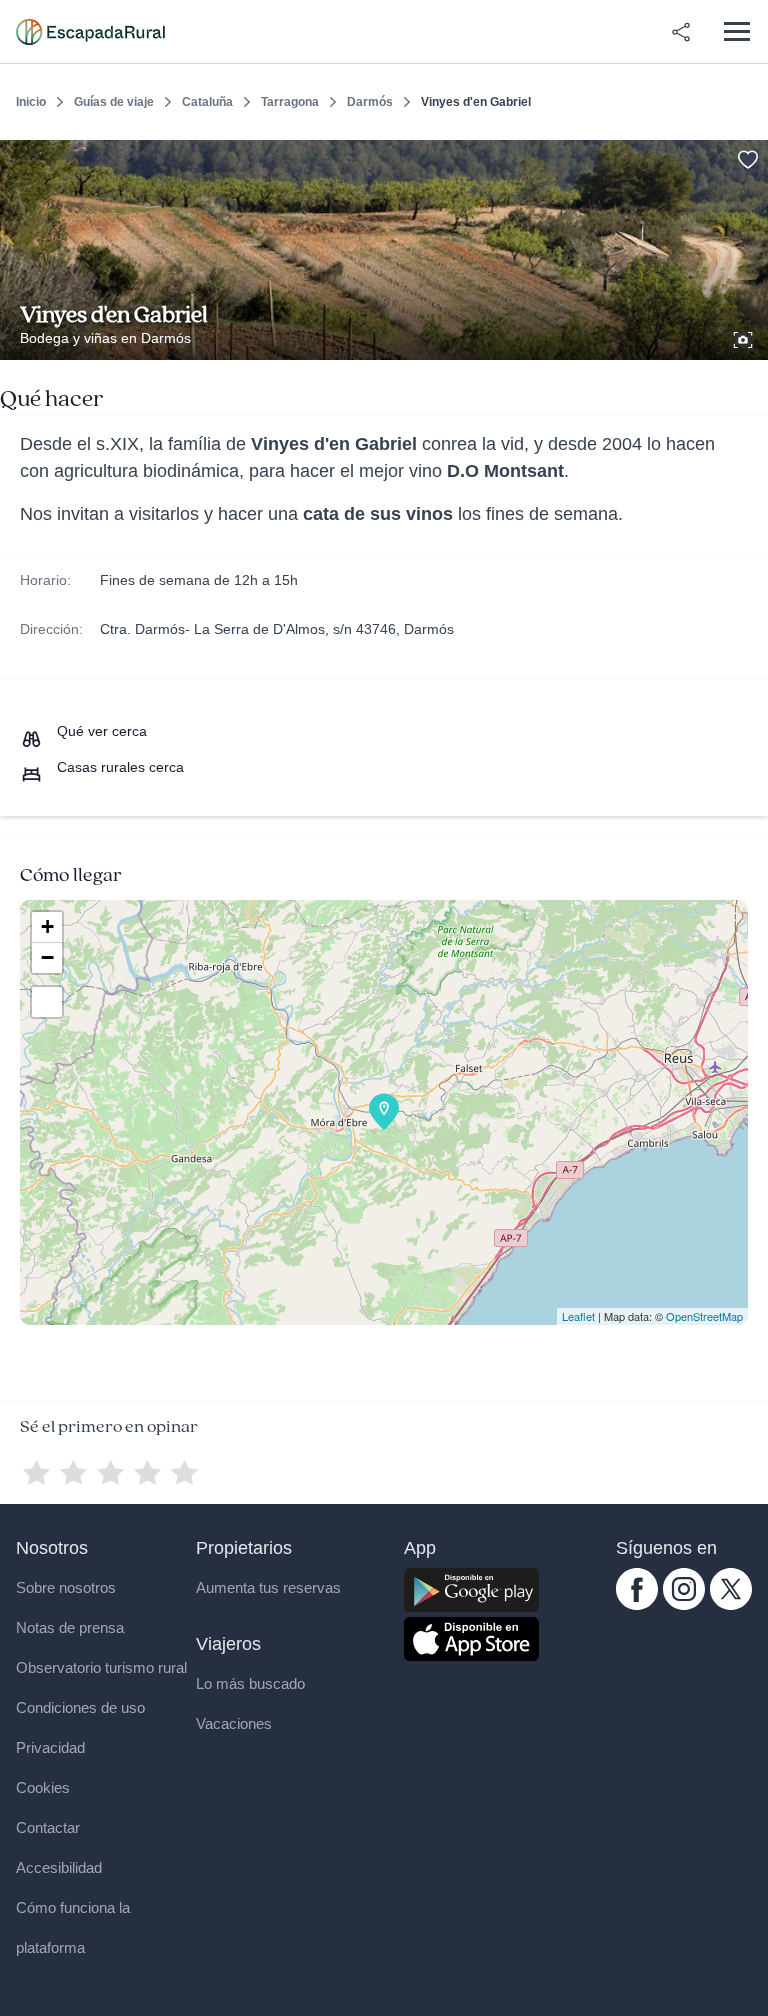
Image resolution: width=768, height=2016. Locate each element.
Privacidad (50, 1747)
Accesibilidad (59, 1867)
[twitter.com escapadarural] (731, 1605)
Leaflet (578, 1316)
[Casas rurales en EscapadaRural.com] (90, 32)
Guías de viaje (114, 102)
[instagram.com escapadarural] (684, 1605)
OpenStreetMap (704, 1316)
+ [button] (47, 926)
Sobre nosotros (66, 1587)
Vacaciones (234, 1723)
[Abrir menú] (736, 31)
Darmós (370, 102)
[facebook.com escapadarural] (637, 1605)
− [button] (47, 957)
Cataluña (207, 102)
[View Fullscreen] (47, 1002)
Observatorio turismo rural (101, 1667)
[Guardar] (746, 156)
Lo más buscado (250, 1683)
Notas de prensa (70, 1627)
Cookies (43, 1787)
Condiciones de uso (80, 1707)
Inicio (31, 102)
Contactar (48, 1827)
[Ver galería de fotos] (745, 337)
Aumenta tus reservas (268, 1587)
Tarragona (290, 102)
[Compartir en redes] (681, 32)
